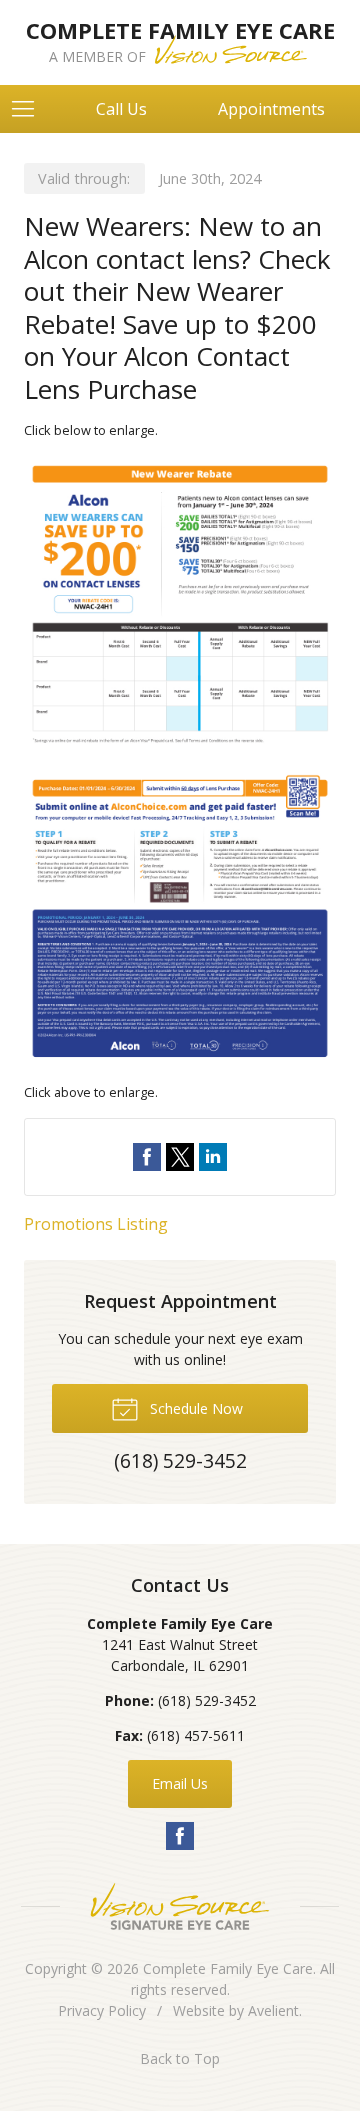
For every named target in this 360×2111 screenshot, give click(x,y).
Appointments (271, 109)
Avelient (273, 2010)
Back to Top (180, 2058)
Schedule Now (194, 1408)
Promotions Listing (96, 1224)
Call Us (121, 109)
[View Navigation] (30, 109)
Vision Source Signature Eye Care (180, 1906)
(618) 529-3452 (207, 1700)
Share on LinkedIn (213, 1157)
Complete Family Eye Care (228, 1968)
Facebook (180, 1836)
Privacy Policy (102, 2010)
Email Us (180, 1783)
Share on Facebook (147, 1157)
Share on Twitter (180, 1157)
